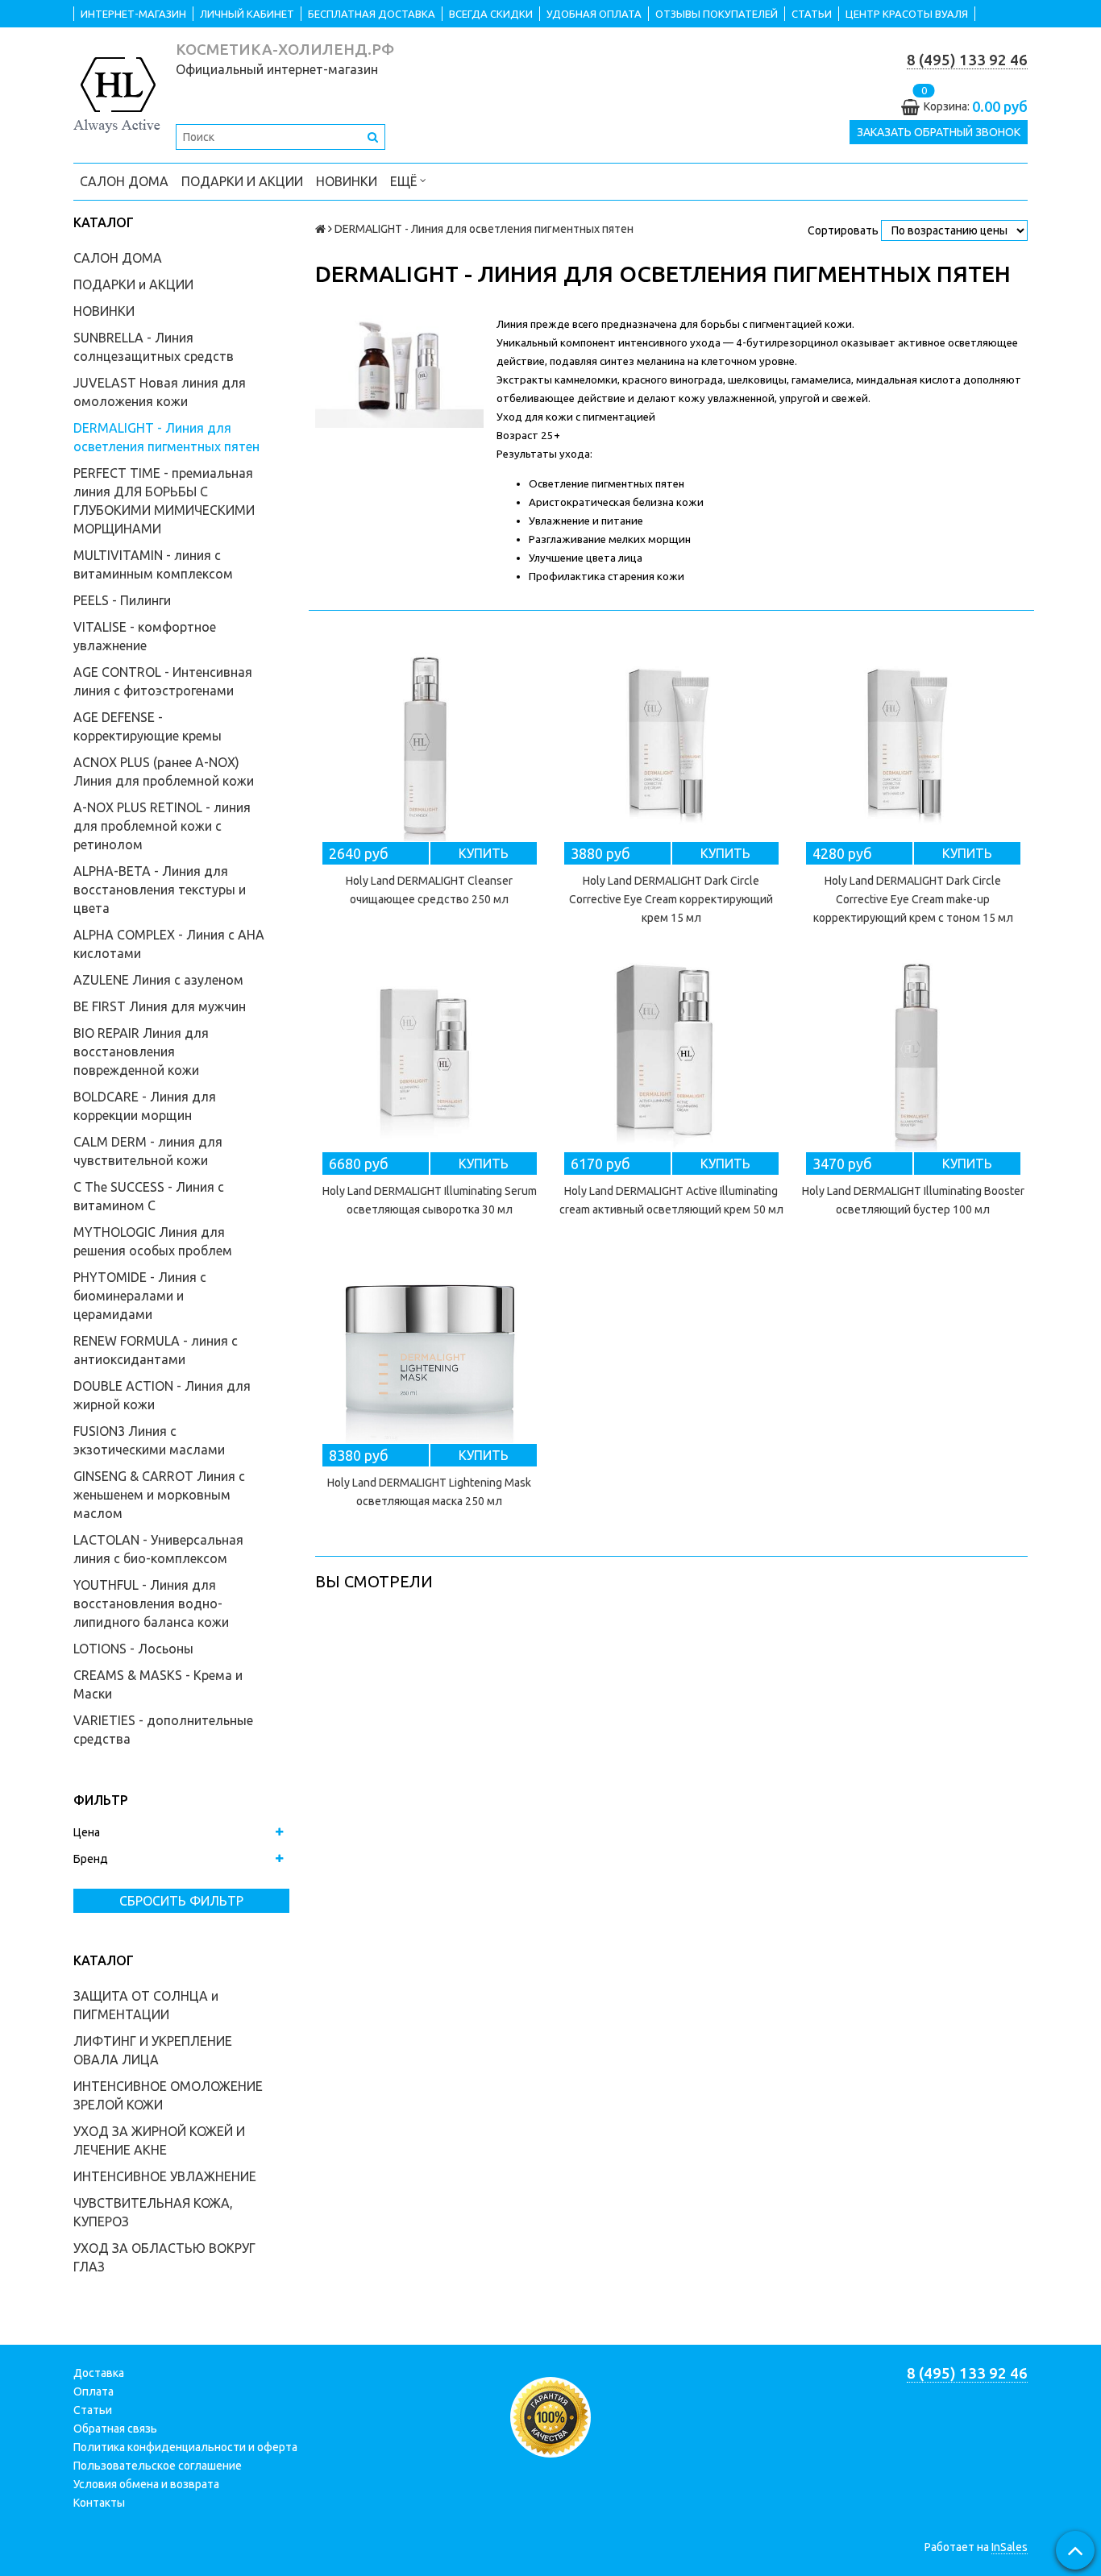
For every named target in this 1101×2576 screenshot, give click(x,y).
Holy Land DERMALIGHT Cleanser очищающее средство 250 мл (429, 890)
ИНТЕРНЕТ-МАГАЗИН (133, 14)
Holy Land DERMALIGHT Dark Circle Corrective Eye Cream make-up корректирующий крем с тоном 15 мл (913, 899)
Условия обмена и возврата (146, 2484)
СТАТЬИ (812, 14)
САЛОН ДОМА (124, 181)
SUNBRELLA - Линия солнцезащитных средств (154, 347)
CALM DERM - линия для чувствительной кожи (148, 1151)
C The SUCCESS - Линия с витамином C (149, 1196)
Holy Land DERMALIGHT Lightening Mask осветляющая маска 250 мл (429, 1492)
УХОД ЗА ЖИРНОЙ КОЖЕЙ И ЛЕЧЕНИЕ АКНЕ (159, 2140)
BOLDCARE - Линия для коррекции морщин (145, 1106)
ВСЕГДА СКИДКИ (491, 14)
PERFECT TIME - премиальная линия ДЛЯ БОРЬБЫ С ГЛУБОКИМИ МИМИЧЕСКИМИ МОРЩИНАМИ (164, 501)
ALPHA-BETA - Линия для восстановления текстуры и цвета (160, 890)
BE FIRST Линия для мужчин (160, 1006)
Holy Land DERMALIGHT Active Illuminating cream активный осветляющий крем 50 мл (671, 1200)
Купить (484, 853)
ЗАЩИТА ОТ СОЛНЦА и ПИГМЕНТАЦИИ (146, 2005)
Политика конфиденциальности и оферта (185, 2447)
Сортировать (843, 230)
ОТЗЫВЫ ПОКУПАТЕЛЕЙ (717, 14)
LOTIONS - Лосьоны (133, 1649)
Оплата (93, 2391)
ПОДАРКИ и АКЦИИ (242, 181)
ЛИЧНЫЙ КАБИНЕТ (247, 14)
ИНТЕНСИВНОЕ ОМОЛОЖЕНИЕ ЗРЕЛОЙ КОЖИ (168, 2095)
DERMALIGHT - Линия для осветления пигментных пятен (166, 437)
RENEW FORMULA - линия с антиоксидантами (156, 1350)
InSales (1010, 2547)
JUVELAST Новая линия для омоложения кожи (160, 392)
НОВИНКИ (347, 181)
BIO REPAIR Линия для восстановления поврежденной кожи (141, 1052)
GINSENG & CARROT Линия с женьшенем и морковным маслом (159, 1495)
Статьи (93, 2410)
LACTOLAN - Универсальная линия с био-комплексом (158, 1549)
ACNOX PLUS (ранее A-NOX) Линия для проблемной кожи (164, 772)
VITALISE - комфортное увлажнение (145, 636)
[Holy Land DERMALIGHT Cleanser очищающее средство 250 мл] (430, 745)
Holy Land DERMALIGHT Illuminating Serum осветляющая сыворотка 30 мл (430, 1200)
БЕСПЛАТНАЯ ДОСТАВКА (372, 14)
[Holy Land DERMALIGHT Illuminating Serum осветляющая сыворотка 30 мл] (430, 1055)
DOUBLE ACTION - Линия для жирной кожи (162, 1395)
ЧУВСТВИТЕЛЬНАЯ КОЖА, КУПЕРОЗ (153, 2212)
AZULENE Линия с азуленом (158, 980)
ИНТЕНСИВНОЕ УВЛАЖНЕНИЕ (165, 2176)
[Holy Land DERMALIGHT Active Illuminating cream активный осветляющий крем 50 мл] (671, 1055)
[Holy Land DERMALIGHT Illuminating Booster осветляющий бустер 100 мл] (913, 1055)
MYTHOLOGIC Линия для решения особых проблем (153, 1241)
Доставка (99, 2373)
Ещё (403, 181)
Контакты (99, 2503)
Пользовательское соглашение (158, 2466)
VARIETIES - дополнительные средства (163, 1730)
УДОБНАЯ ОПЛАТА (594, 14)
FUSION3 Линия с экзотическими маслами (149, 1440)
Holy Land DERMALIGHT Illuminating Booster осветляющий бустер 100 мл (913, 1200)
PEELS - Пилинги (122, 600)
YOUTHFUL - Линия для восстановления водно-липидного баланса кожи (151, 1603)
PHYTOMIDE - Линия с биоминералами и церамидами (140, 1296)
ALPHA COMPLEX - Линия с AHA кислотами (169, 944)
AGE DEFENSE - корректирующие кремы (147, 726)
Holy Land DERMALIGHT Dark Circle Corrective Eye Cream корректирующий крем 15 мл (671, 899)
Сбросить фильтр (181, 1901)
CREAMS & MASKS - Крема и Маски (158, 1684)
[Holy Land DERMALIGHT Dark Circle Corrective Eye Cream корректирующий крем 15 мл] (671, 745)
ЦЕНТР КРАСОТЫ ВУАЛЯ (907, 14)
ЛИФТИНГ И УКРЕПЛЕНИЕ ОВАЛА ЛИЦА (153, 2050)
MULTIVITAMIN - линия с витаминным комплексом (153, 564)
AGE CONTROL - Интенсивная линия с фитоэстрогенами (163, 681)
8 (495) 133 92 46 (967, 60)
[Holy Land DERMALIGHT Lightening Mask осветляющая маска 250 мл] (430, 1346)
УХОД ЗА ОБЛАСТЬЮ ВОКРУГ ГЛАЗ (164, 2257)
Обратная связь (115, 2429)
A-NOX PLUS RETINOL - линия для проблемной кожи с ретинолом (162, 826)
